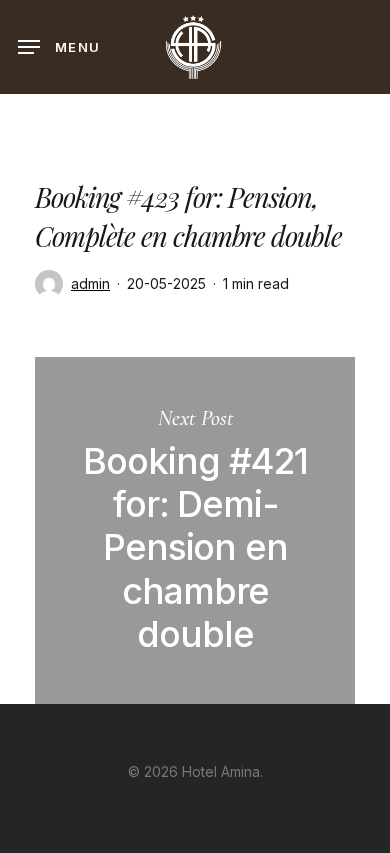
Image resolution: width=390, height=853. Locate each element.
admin (90, 283)
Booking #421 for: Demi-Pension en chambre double (195, 530)
